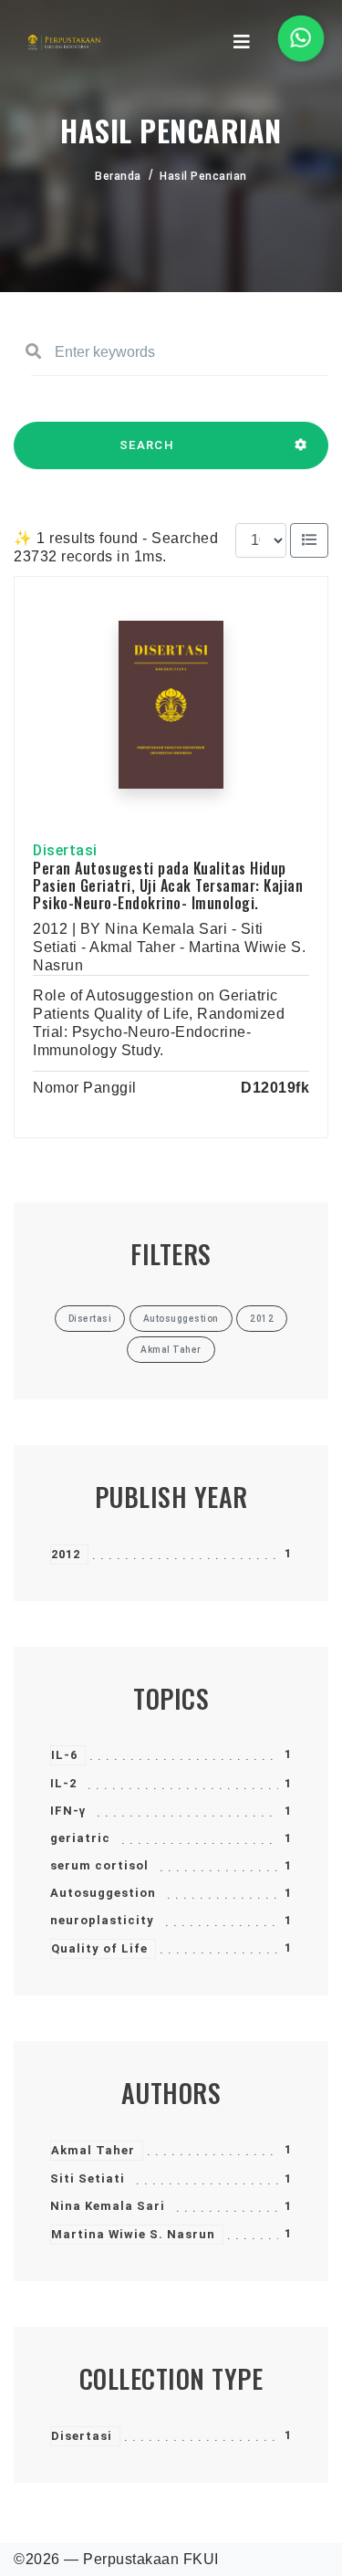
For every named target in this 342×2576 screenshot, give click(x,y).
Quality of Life (99, 1948)
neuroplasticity (102, 1920)
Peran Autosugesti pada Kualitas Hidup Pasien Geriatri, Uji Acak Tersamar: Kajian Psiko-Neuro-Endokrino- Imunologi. (168, 885)
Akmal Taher (93, 2150)
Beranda (118, 176)
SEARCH (147, 445)
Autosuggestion (103, 1893)
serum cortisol (99, 1865)
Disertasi (82, 2436)
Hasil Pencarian (203, 176)
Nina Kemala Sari (108, 2206)
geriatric (80, 1838)
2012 (66, 1554)
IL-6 (64, 1755)
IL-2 (63, 1783)
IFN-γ (68, 1811)
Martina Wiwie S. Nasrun (133, 2234)
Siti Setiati (88, 2178)
